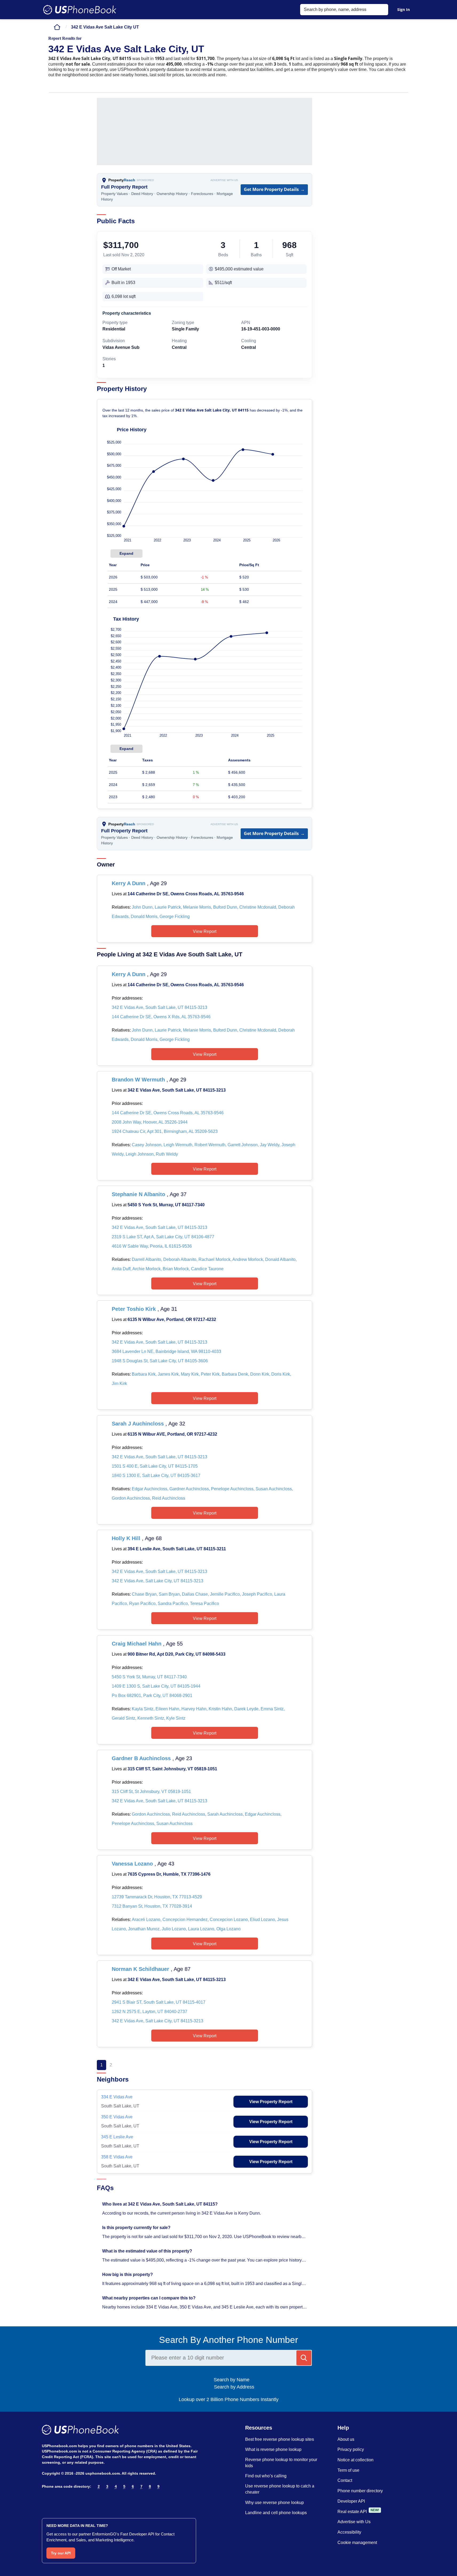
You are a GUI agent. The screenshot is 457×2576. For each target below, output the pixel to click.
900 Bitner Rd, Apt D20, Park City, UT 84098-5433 (176, 1654)
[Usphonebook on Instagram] (57, 2500)
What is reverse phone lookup (273, 2449)
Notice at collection (355, 2460)
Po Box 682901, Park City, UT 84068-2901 (152, 1696)
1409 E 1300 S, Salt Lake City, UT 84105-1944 (156, 1686)
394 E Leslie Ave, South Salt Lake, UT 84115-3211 (177, 1549)
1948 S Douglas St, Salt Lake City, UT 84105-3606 (160, 1361)
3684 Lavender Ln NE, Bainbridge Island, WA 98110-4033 (166, 1351)
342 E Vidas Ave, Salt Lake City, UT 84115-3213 (158, 1581)
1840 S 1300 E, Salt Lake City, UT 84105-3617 (156, 1475)
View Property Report (271, 2102)
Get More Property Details (274, 189)
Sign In (404, 9)
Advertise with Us (224, 180)
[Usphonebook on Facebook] (45, 2500)
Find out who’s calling (266, 2476)
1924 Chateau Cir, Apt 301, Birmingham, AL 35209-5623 (165, 1131)
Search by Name (234, 2380)
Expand (126, 553)
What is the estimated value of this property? (148, 2251)
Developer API (351, 2501)
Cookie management (357, 2543)
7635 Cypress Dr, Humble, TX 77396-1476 (169, 1874)
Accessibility (349, 2532)
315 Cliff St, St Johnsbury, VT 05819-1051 (151, 1792)
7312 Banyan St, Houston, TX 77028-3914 (152, 1906)
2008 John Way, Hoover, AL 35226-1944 (150, 1122)
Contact (345, 2480)
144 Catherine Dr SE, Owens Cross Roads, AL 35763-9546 (186, 894)
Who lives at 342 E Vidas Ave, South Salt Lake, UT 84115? (160, 2204)
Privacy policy (351, 2449)
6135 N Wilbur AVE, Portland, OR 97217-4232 (172, 1434)
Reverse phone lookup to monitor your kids (281, 2463)
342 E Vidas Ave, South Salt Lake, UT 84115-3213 (160, 1007)
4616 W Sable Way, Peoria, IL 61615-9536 (152, 1246)
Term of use (348, 2470)
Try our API (61, 2553)
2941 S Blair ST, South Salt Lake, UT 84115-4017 (159, 2002)
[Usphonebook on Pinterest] (68, 2500)
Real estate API (352, 2512)
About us (346, 2439)
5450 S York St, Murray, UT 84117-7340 (166, 1205)
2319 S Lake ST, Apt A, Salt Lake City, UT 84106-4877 (163, 1237)
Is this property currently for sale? (137, 2228)
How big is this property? (128, 2275)
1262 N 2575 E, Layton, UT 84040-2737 (150, 2012)
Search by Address (233, 2387)
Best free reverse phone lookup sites (280, 2439)
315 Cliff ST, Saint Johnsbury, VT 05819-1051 (172, 1769)
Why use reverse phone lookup (275, 2503)
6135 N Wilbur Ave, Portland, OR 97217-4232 (172, 1319)
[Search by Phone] (304, 2358)
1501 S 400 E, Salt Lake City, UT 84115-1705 (155, 1466)
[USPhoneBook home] (80, 10)
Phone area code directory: (67, 2486)
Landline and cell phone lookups (276, 2513)
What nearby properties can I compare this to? (149, 2298)
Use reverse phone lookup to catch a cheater (280, 2489)
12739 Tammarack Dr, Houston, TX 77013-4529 (157, 1897)
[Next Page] (121, 2065)
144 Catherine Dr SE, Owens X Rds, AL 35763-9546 (161, 1017)
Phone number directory (360, 2491)
